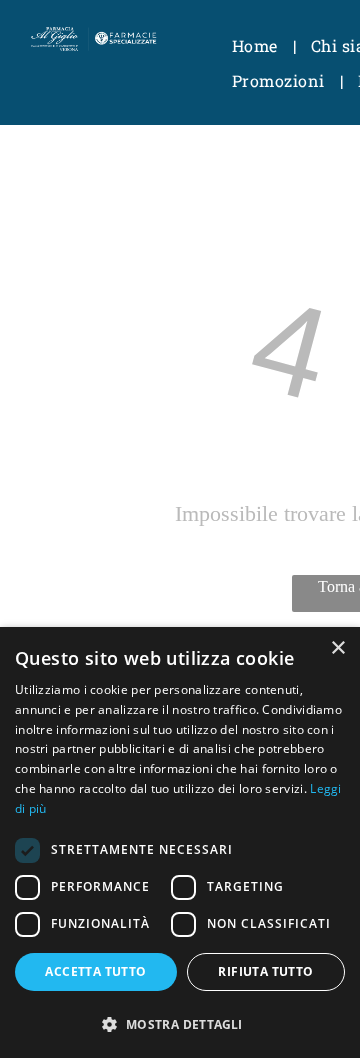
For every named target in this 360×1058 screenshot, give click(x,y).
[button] (180, 1023)
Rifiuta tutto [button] (265, 971)
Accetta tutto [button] (95, 971)
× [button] (337, 648)
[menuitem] (256, 46)
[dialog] (180, 842)
